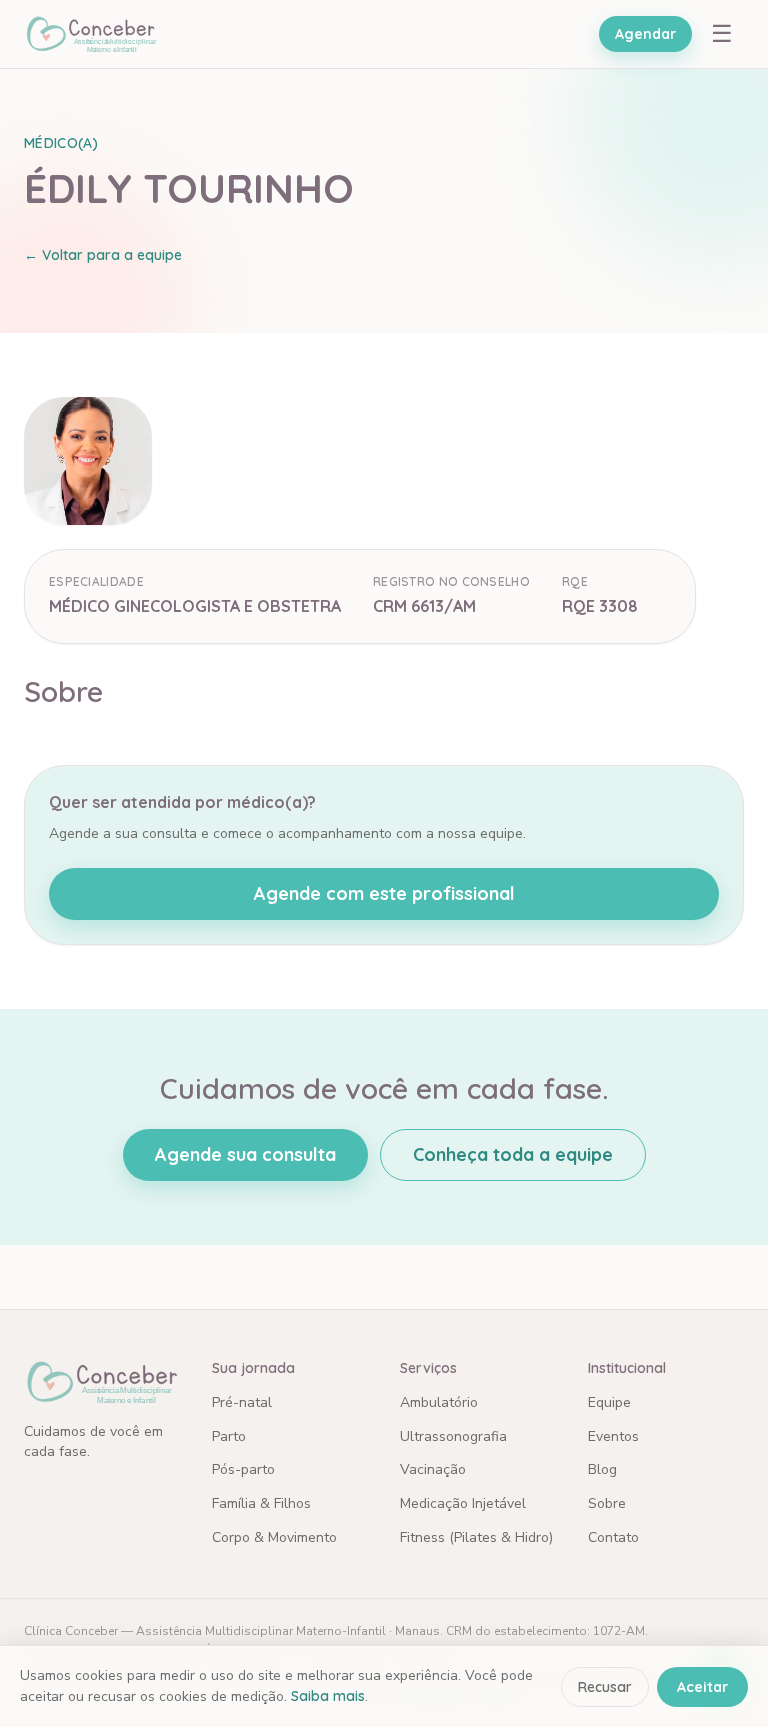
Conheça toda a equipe (513, 1154)
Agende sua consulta (245, 1154)
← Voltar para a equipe (103, 255)
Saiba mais (328, 1696)
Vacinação (433, 1469)
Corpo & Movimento (274, 1537)
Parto (229, 1436)
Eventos (613, 1436)
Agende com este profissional (384, 893)
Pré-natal (242, 1402)
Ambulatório (439, 1402)
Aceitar (702, 1687)
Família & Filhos (261, 1503)
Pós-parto (243, 1469)
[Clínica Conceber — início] (90, 34)
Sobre (607, 1503)
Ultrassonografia (453, 1436)
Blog (602, 1469)
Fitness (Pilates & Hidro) (476, 1537)
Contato (613, 1537)
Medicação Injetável (463, 1503)
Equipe (609, 1402)
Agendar (645, 34)
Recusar (605, 1687)
